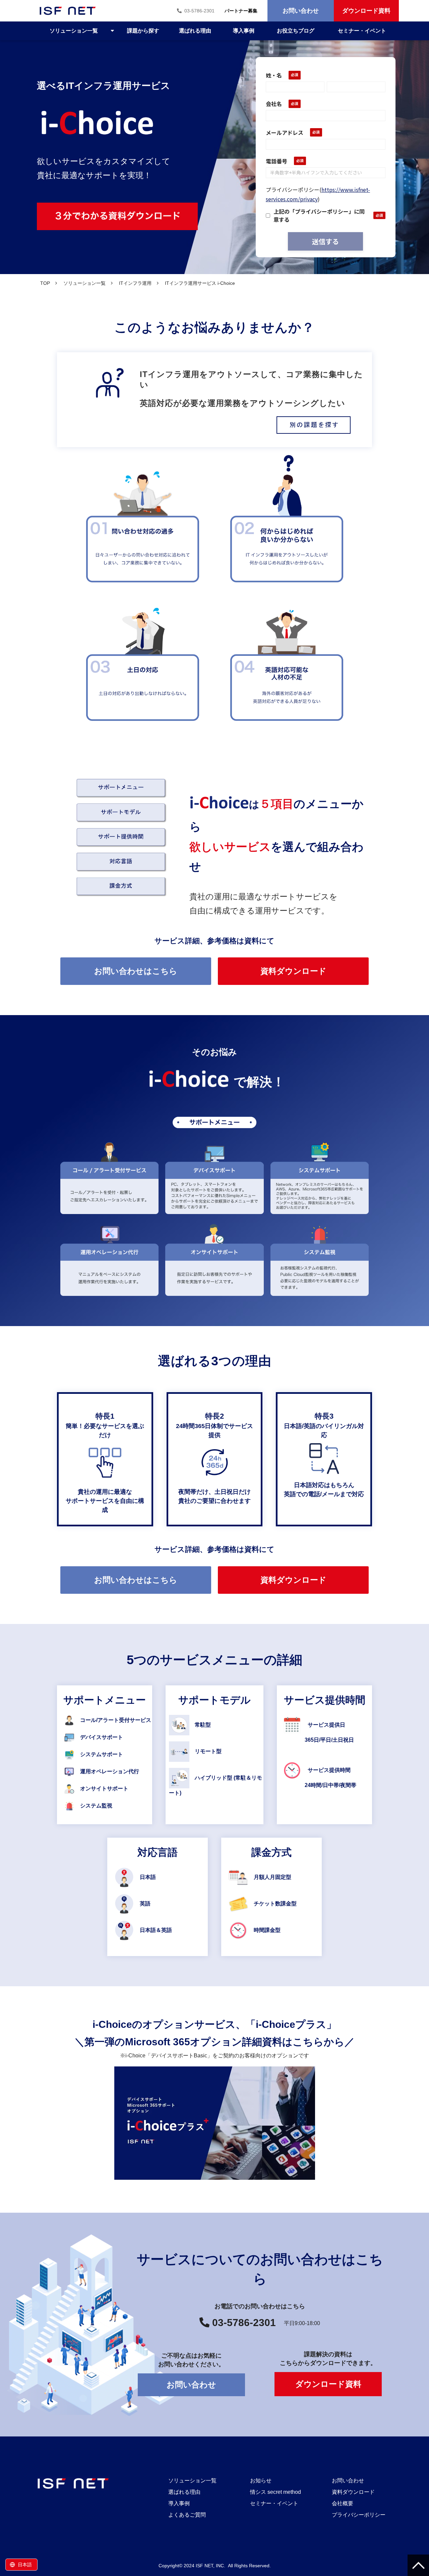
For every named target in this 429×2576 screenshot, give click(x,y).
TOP (45, 283)
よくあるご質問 (187, 2515)
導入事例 (244, 31)
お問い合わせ (301, 11)
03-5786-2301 (199, 11)
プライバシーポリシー (359, 2515)
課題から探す (143, 31)
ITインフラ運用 (135, 283)
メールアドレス (285, 133)
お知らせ (261, 2481)
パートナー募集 (241, 11)
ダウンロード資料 (366, 11)
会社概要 (343, 2503)
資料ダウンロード (293, 971)
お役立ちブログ (296, 31)
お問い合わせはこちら (136, 971)
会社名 (274, 104)
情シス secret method (275, 2492)
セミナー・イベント (362, 31)
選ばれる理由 (195, 31)
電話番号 (277, 161)
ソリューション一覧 (74, 31)
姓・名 (274, 75)
